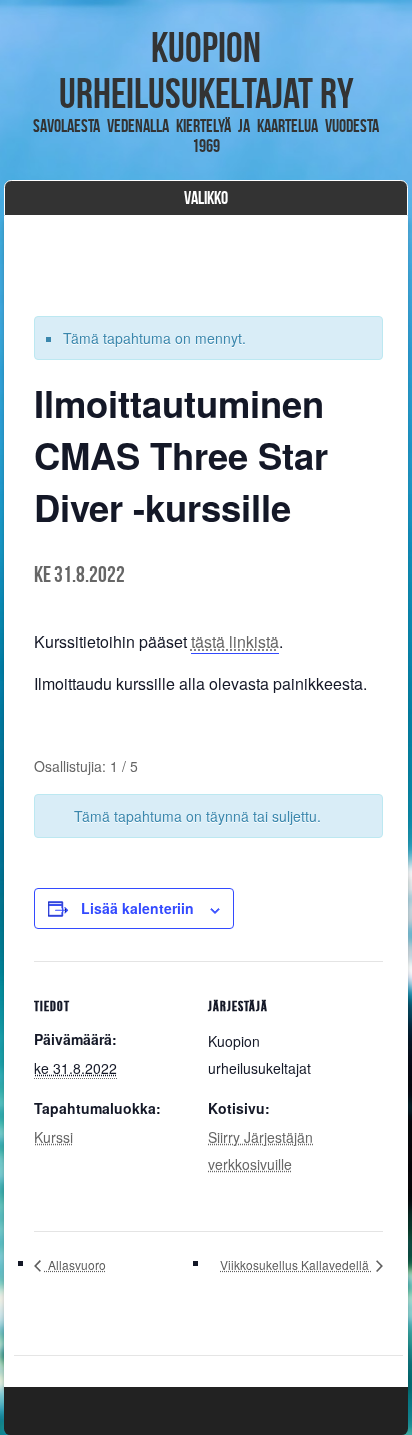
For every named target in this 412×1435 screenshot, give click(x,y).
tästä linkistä (235, 641)
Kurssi (53, 1137)
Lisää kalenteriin (137, 908)
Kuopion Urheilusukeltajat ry (206, 70)
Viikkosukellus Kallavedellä (296, 1264)
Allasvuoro (75, 1264)
